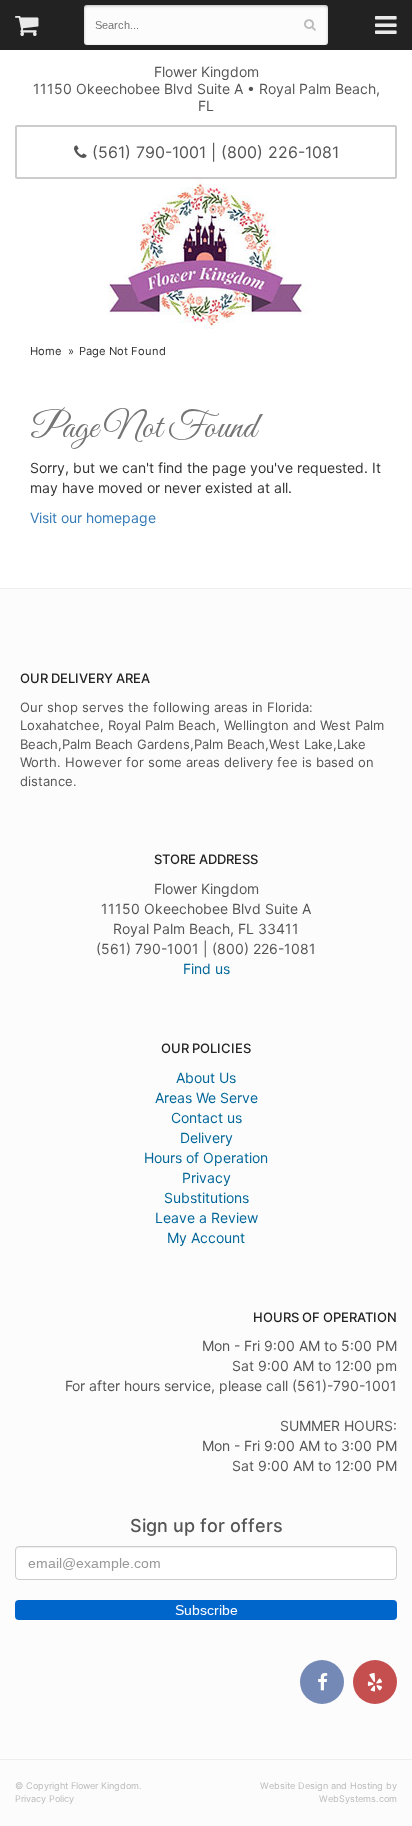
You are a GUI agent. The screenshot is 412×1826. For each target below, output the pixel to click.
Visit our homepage (93, 517)
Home (46, 351)
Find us (206, 968)
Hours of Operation (206, 1157)
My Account (206, 1237)
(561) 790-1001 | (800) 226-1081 (213, 152)
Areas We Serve (206, 1097)
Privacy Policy (44, 1798)
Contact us (206, 1117)
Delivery (206, 1137)
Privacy (206, 1177)
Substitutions (206, 1197)
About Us (206, 1077)
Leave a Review (206, 1217)
